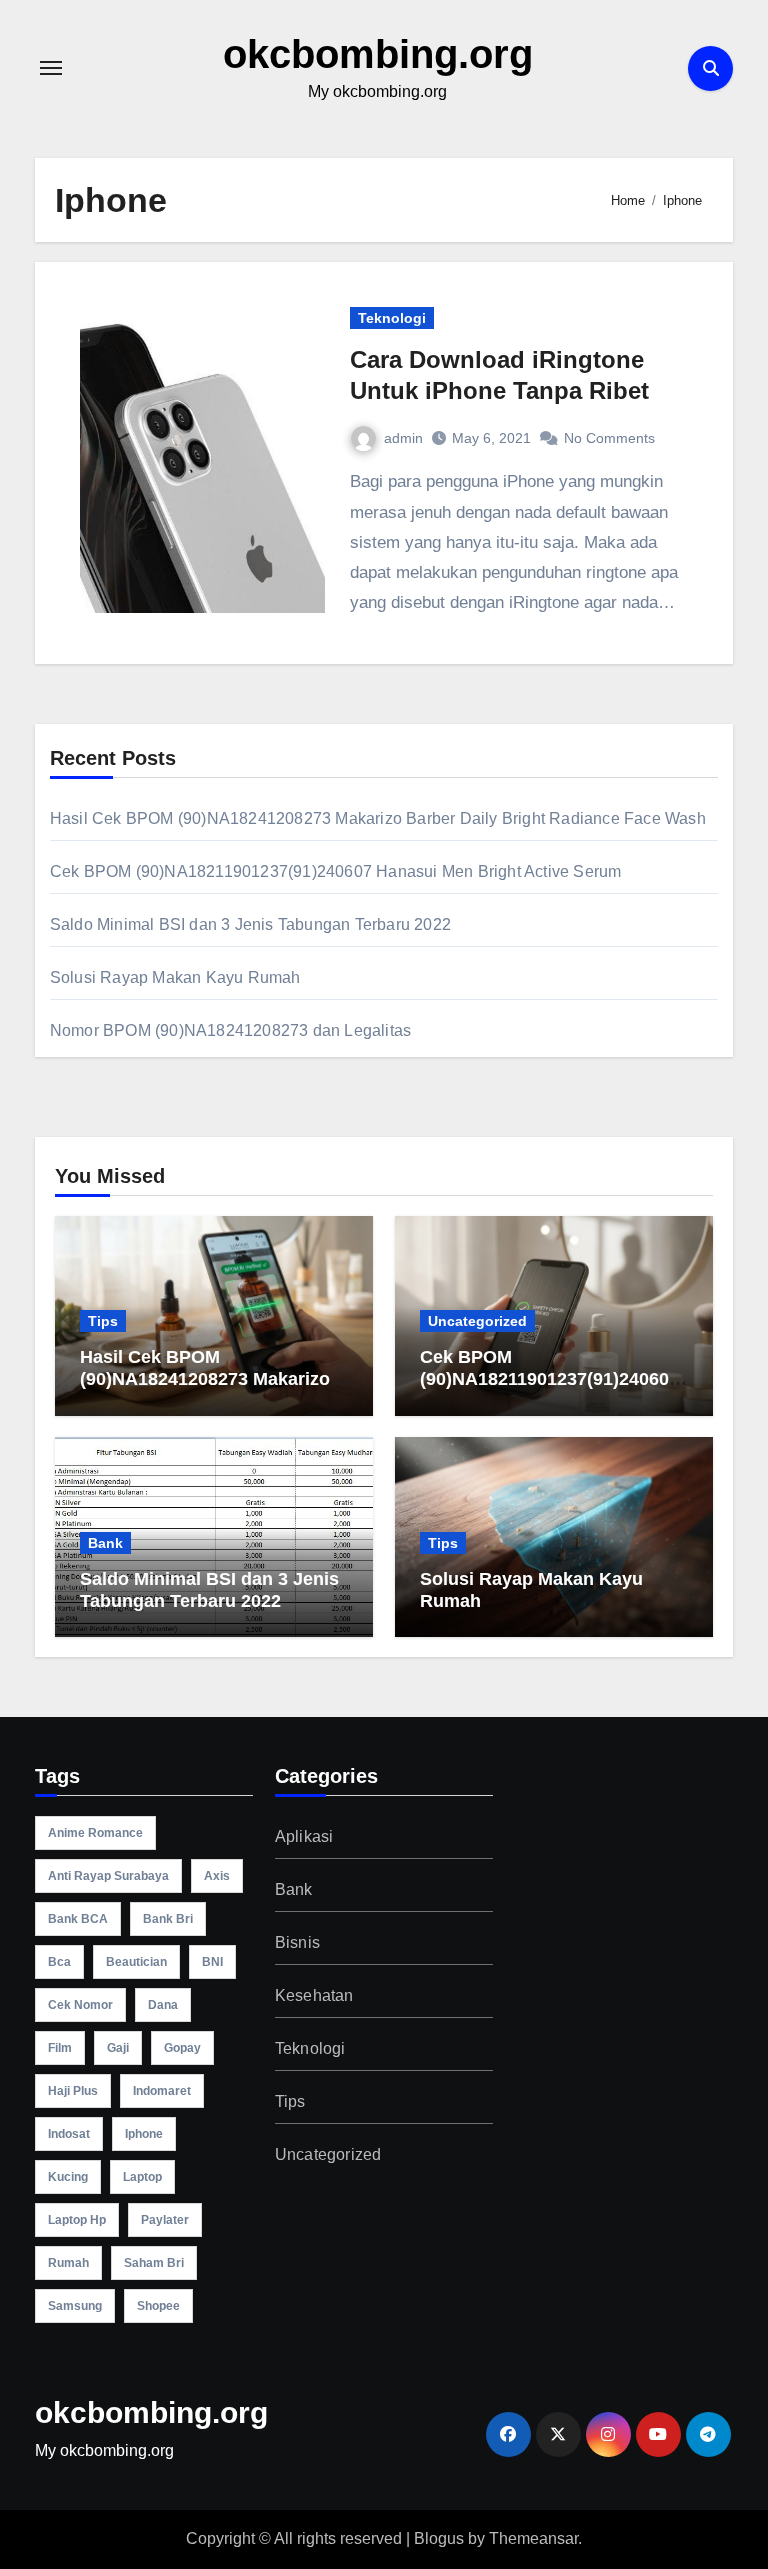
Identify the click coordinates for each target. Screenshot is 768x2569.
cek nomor (80, 2005)
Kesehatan (314, 1995)
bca (59, 1962)
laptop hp (77, 2220)
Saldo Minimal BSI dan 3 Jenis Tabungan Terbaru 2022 (250, 924)
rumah (68, 2263)
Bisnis (297, 1942)
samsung (75, 2306)
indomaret (162, 2091)
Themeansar (533, 2538)
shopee (158, 2306)
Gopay (182, 2048)
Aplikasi (304, 1836)
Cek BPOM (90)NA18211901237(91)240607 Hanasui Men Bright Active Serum (336, 871)
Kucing (68, 2177)
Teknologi (392, 318)
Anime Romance (95, 1833)
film (60, 2048)
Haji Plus (73, 2091)
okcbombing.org (378, 54)
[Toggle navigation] (51, 68)
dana (163, 2005)
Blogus (439, 2538)
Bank (105, 1543)
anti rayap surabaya (108, 1876)
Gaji (118, 2048)
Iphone (144, 2134)
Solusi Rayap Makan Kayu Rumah (175, 977)
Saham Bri (154, 2263)
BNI (212, 1962)
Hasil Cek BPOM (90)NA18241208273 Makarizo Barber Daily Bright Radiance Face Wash (378, 818)
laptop (142, 2177)
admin (403, 438)
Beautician (136, 1962)
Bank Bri (168, 1919)
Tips (103, 1321)
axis (217, 1876)
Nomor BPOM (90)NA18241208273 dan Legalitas (230, 1030)
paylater (165, 2220)
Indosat (69, 2134)
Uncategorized (477, 1321)
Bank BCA (78, 1919)
